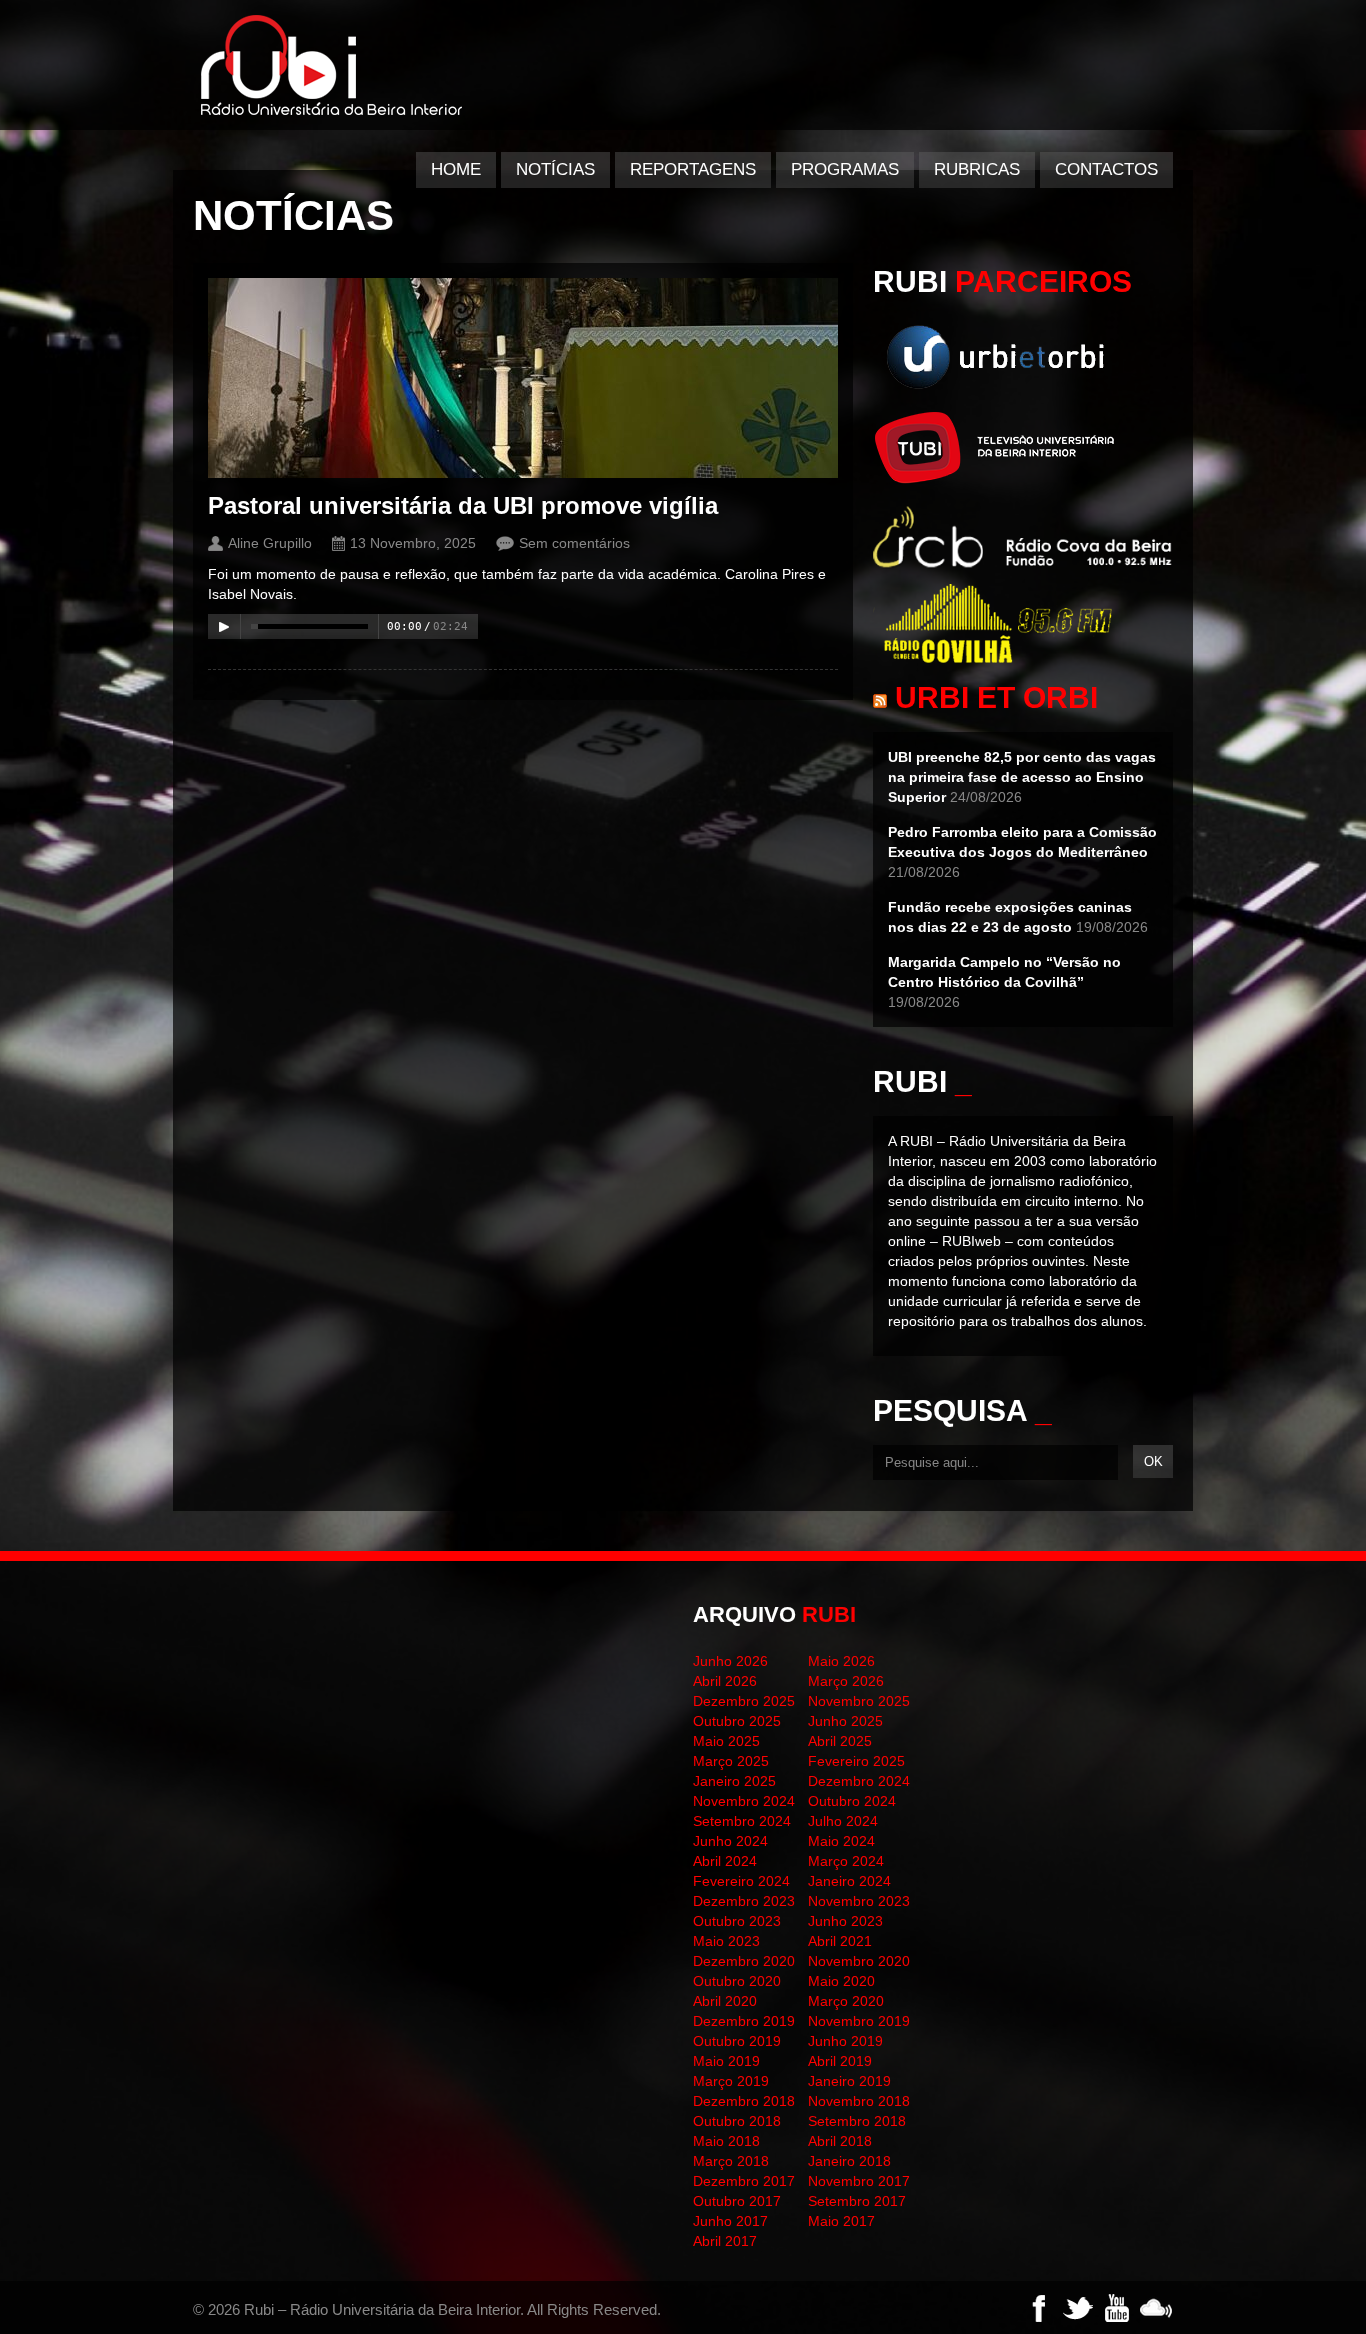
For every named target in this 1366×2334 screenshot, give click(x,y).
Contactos (1106, 169)
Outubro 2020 (737, 1981)
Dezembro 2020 (744, 1961)
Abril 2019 (840, 2061)
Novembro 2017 (859, 2181)
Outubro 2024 (852, 1801)
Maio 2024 (841, 1841)
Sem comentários (574, 543)
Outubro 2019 (737, 2041)
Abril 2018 (840, 2141)
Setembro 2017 (857, 2201)
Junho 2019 (845, 2041)
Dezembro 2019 (744, 2021)
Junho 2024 (730, 1841)
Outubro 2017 (737, 2201)
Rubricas (977, 169)
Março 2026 (846, 1681)
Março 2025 (731, 1761)
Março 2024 (846, 1861)
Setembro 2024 (742, 1821)
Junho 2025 (845, 1721)
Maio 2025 (726, 1741)
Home (456, 169)
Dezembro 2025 (744, 1701)
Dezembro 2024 (859, 1781)
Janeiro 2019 (849, 2081)
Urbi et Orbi (996, 697)
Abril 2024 (725, 1861)
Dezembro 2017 (744, 2181)
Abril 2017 (725, 2241)
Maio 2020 (841, 1981)
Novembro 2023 (859, 1901)
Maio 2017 (841, 2221)
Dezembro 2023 (744, 1901)
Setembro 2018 (857, 2121)
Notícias (555, 169)
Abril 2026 (725, 1681)
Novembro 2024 (744, 1801)
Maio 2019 (726, 2061)
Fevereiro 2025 (856, 1761)
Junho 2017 (730, 2221)
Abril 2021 (840, 1941)
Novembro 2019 (859, 2021)
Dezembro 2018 (744, 2101)
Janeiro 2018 (849, 2161)
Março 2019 (731, 2081)
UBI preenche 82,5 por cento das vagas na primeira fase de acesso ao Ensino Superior (1022, 777)
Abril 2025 (840, 1741)
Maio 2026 (841, 1661)
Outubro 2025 (737, 1721)
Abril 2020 (725, 2001)
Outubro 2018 (737, 2121)
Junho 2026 (730, 1661)
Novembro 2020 (859, 1961)
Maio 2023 (726, 1941)
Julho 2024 (843, 1821)
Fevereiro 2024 (741, 1881)
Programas (845, 169)
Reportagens (693, 169)
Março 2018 (731, 2161)
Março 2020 (846, 2001)
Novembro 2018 (859, 2101)
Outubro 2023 (737, 1921)
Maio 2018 (726, 2141)
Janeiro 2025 (734, 1781)
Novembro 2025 (859, 1701)
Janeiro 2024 (849, 1881)
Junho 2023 (845, 1921)
